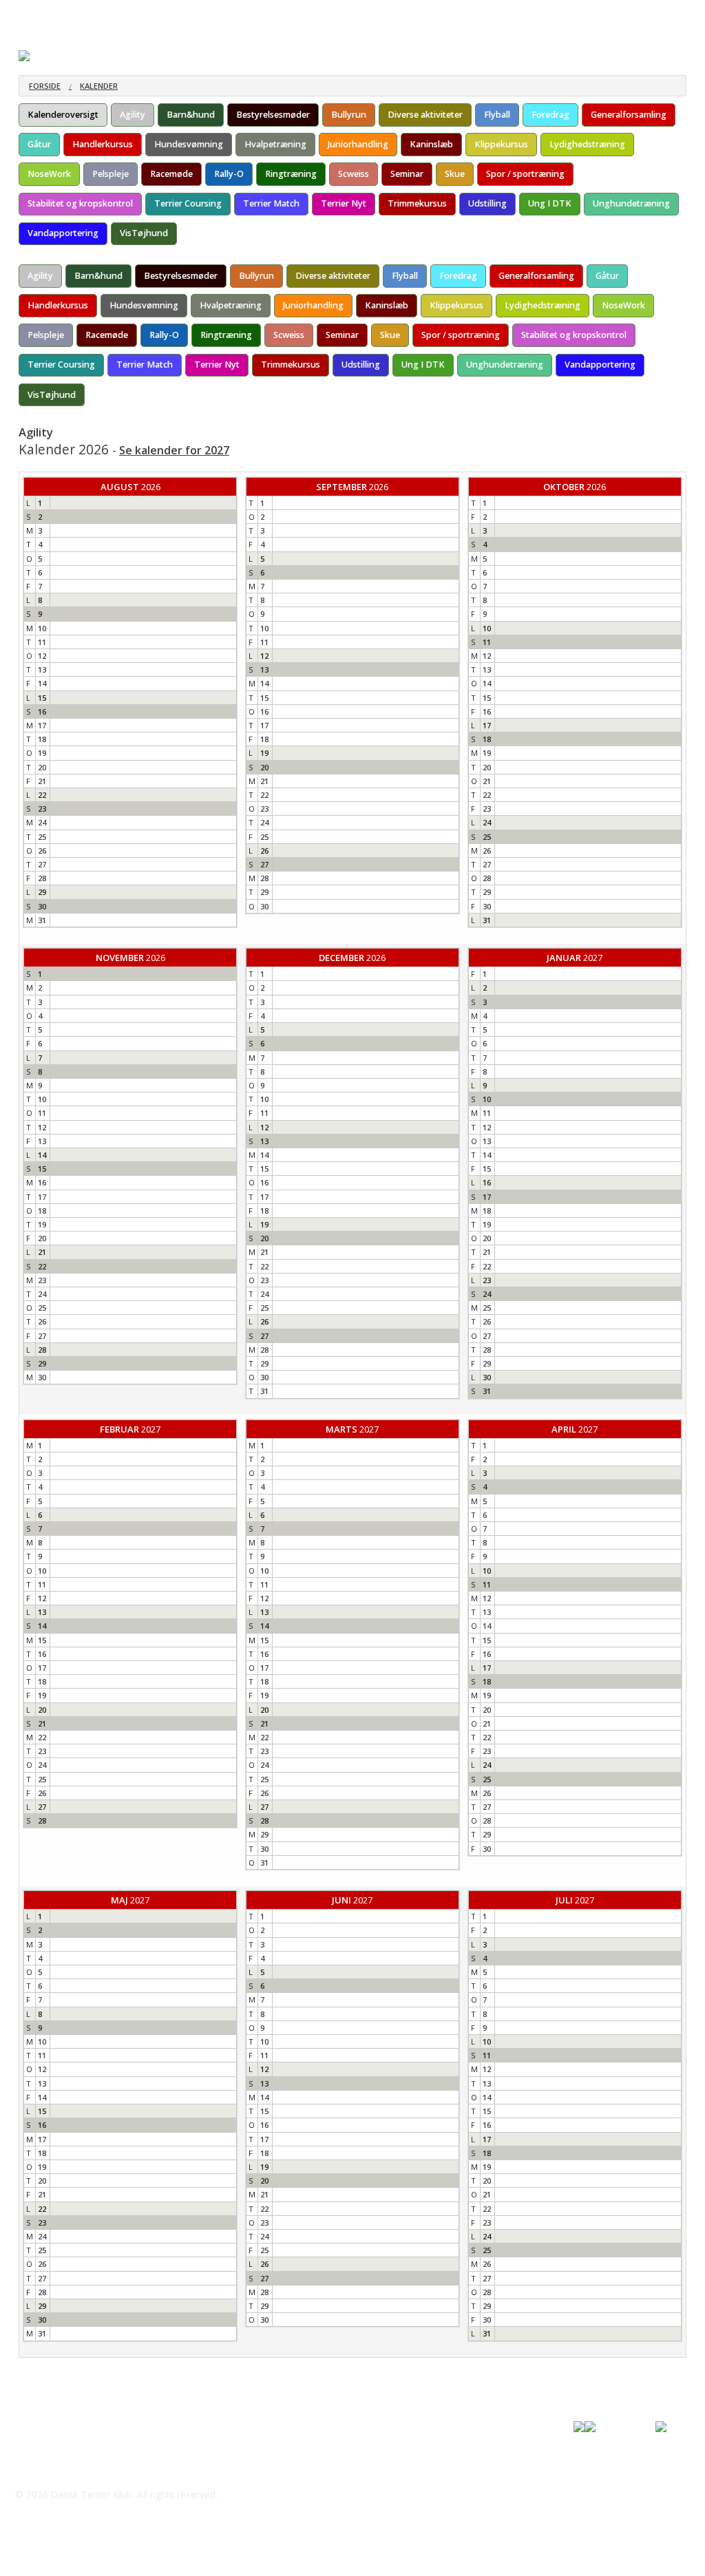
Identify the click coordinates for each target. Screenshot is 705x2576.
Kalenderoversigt (63, 115)
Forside (45, 86)
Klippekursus (501, 144)
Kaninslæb (431, 144)
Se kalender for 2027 (174, 450)
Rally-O (229, 174)
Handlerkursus (103, 144)
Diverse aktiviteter (425, 115)
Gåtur (39, 144)
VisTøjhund (144, 233)
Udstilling (487, 203)
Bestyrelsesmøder (273, 115)
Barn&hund (191, 115)
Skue (455, 174)
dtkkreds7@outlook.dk (87, 2467)
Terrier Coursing (188, 203)
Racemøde (171, 174)
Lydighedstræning (587, 144)
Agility (133, 115)
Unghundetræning (631, 203)
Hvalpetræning (275, 144)
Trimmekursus (417, 203)
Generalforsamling (629, 115)
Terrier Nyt (344, 203)
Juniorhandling (358, 144)
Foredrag (550, 115)
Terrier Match (271, 203)
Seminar (407, 174)
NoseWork (49, 174)
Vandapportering (63, 233)
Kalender (99, 86)
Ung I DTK (550, 203)
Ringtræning (291, 174)
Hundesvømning (189, 144)
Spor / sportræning (525, 174)
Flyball (497, 115)
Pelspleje (111, 174)
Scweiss (354, 174)
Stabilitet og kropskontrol (80, 203)
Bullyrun (349, 115)
